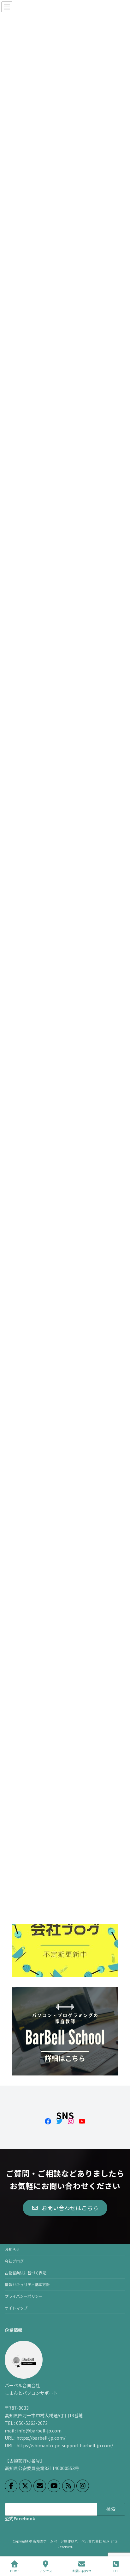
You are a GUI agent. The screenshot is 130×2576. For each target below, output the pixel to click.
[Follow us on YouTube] (54, 2486)
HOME (15, 2571)
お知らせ (12, 2249)
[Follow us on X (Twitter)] (25, 2486)
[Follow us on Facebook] (11, 2486)
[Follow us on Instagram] (83, 2486)
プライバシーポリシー (24, 2296)
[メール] (40, 2486)
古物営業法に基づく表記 (26, 2273)
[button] (65, 2208)
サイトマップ (16, 2308)
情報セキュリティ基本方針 (27, 2284)
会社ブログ (14, 2261)
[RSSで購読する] (68, 2486)
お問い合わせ (82, 2571)
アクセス (46, 2571)
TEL (116, 2571)
